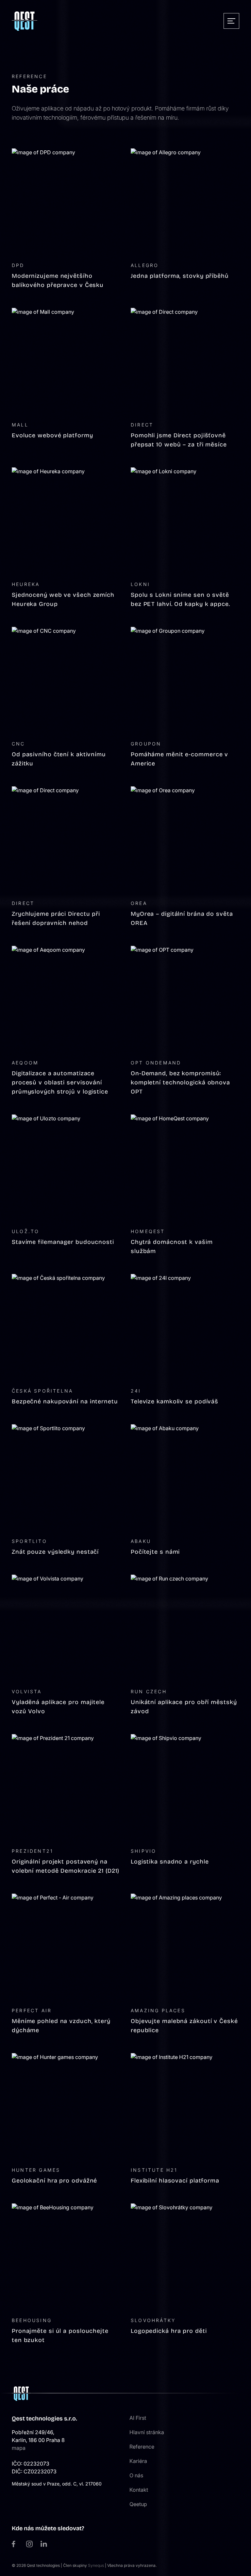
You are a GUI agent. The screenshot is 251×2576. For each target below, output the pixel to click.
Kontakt (139, 2490)
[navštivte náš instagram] (29, 2544)
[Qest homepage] (25, 21)
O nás (136, 2475)
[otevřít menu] (231, 21)
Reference (142, 2447)
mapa (19, 2448)
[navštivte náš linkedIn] (44, 2544)
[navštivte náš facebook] (15, 2544)
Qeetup (138, 2504)
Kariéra (138, 2461)
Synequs (96, 2565)
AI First (138, 2418)
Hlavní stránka (147, 2432)
